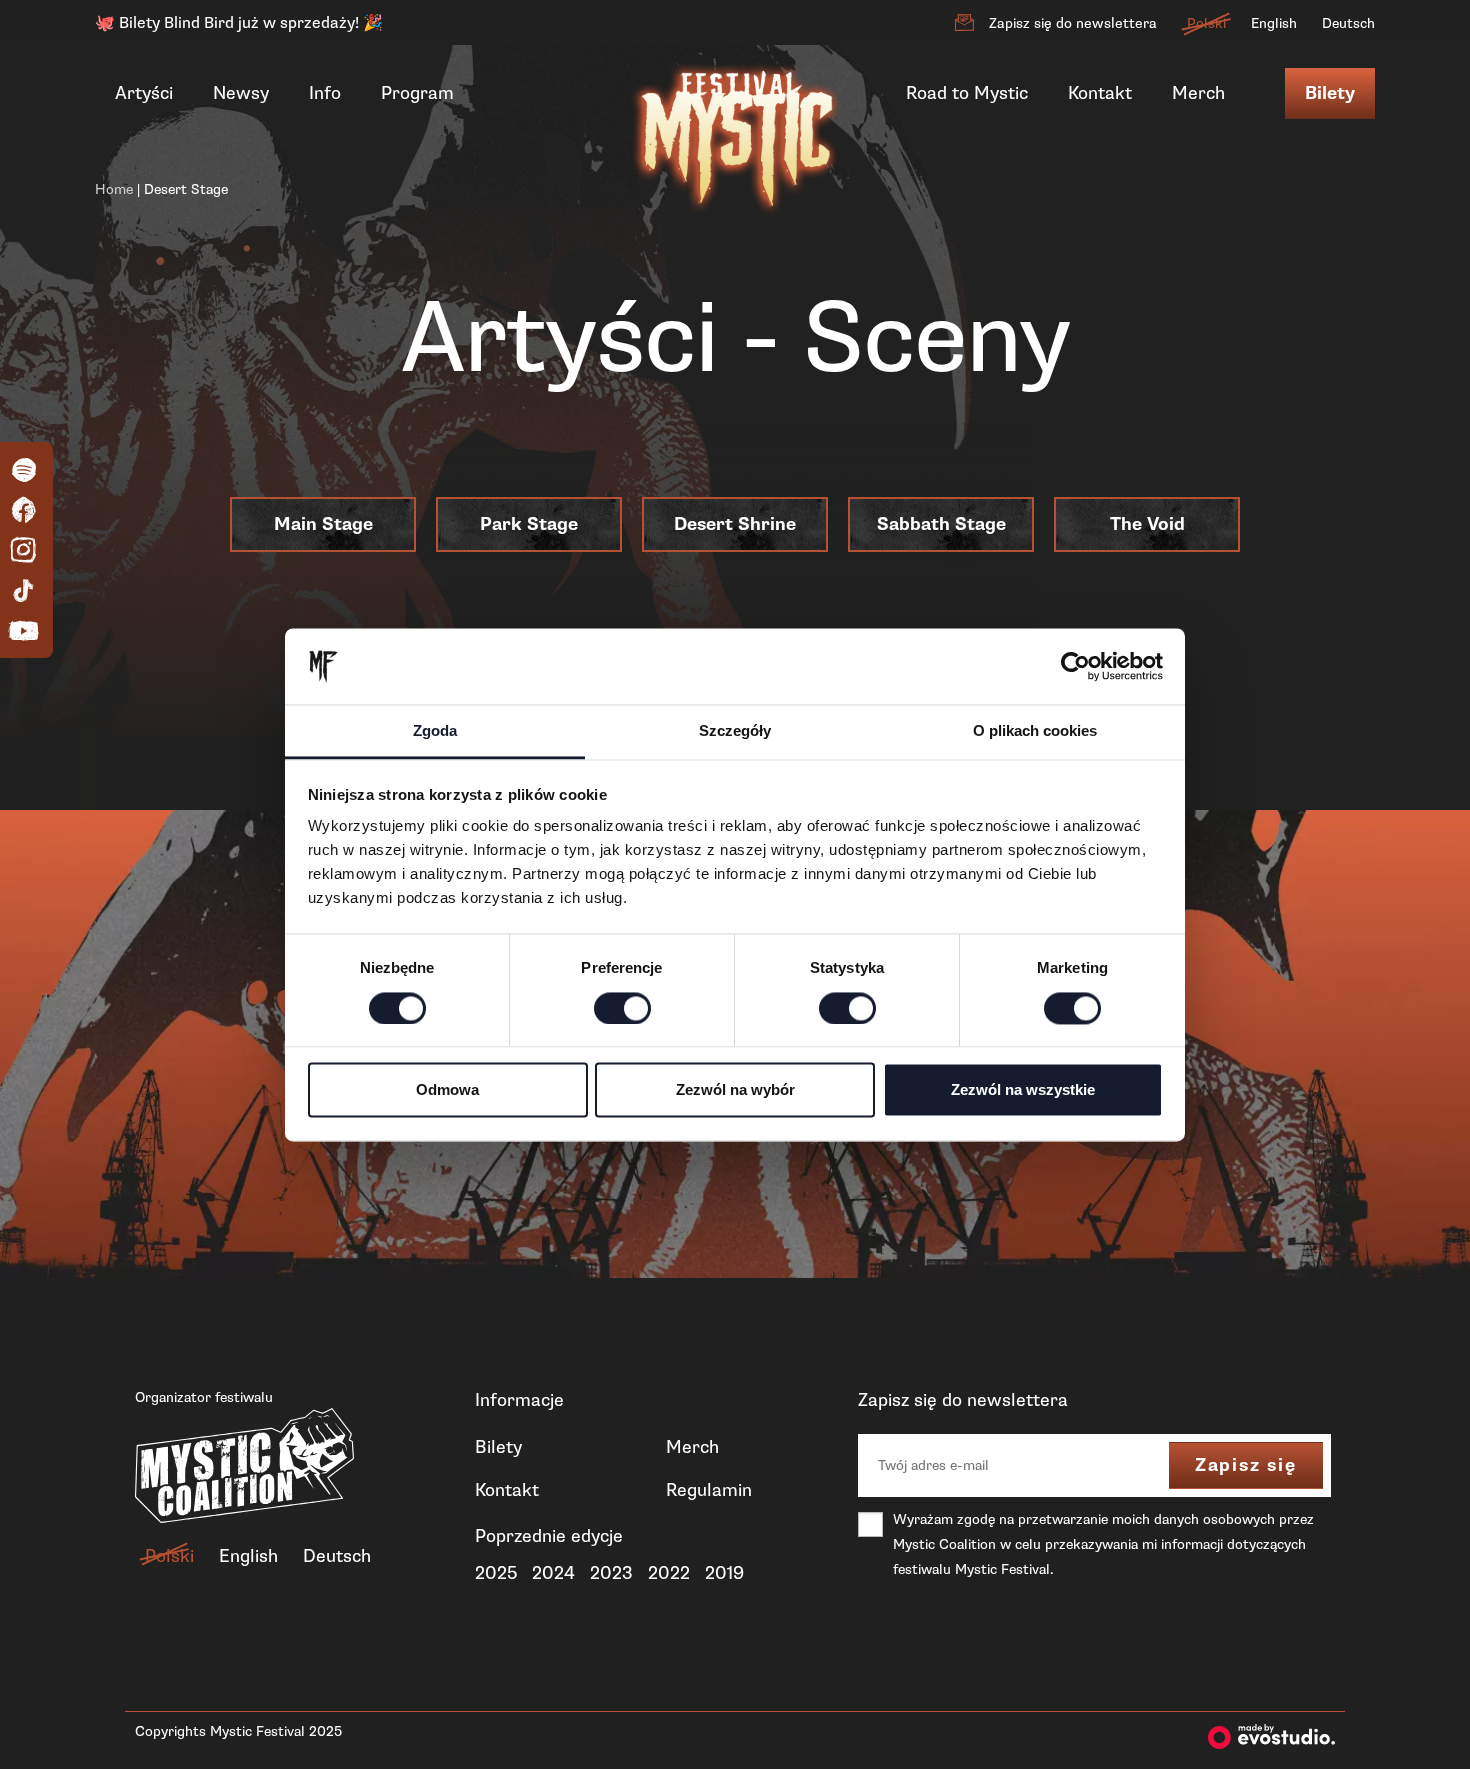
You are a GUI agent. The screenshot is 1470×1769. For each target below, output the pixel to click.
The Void (1147, 524)
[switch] (622, 1008)
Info (325, 93)
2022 (669, 1573)
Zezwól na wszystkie (1023, 1090)
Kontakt (1100, 93)
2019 (724, 1573)
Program (417, 93)
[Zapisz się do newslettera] (964, 23)
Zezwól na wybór (735, 1090)
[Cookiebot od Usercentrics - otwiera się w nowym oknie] (1075, 666)
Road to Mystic (967, 93)
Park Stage (529, 524)
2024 (553, 1573)
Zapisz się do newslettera (1073, 23)
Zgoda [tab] (435, 731)
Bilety (1330, 93)
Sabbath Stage (941, 524)
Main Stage (323, 524)
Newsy (241, 93)
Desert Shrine (735, 524)
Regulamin (709, 1490)
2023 (611, 1573)
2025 (496, 1573)
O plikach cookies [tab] (1035, 731)
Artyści (144, 93)
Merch (1198, 93)
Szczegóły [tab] (735, 731)
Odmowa (447, 1090)
